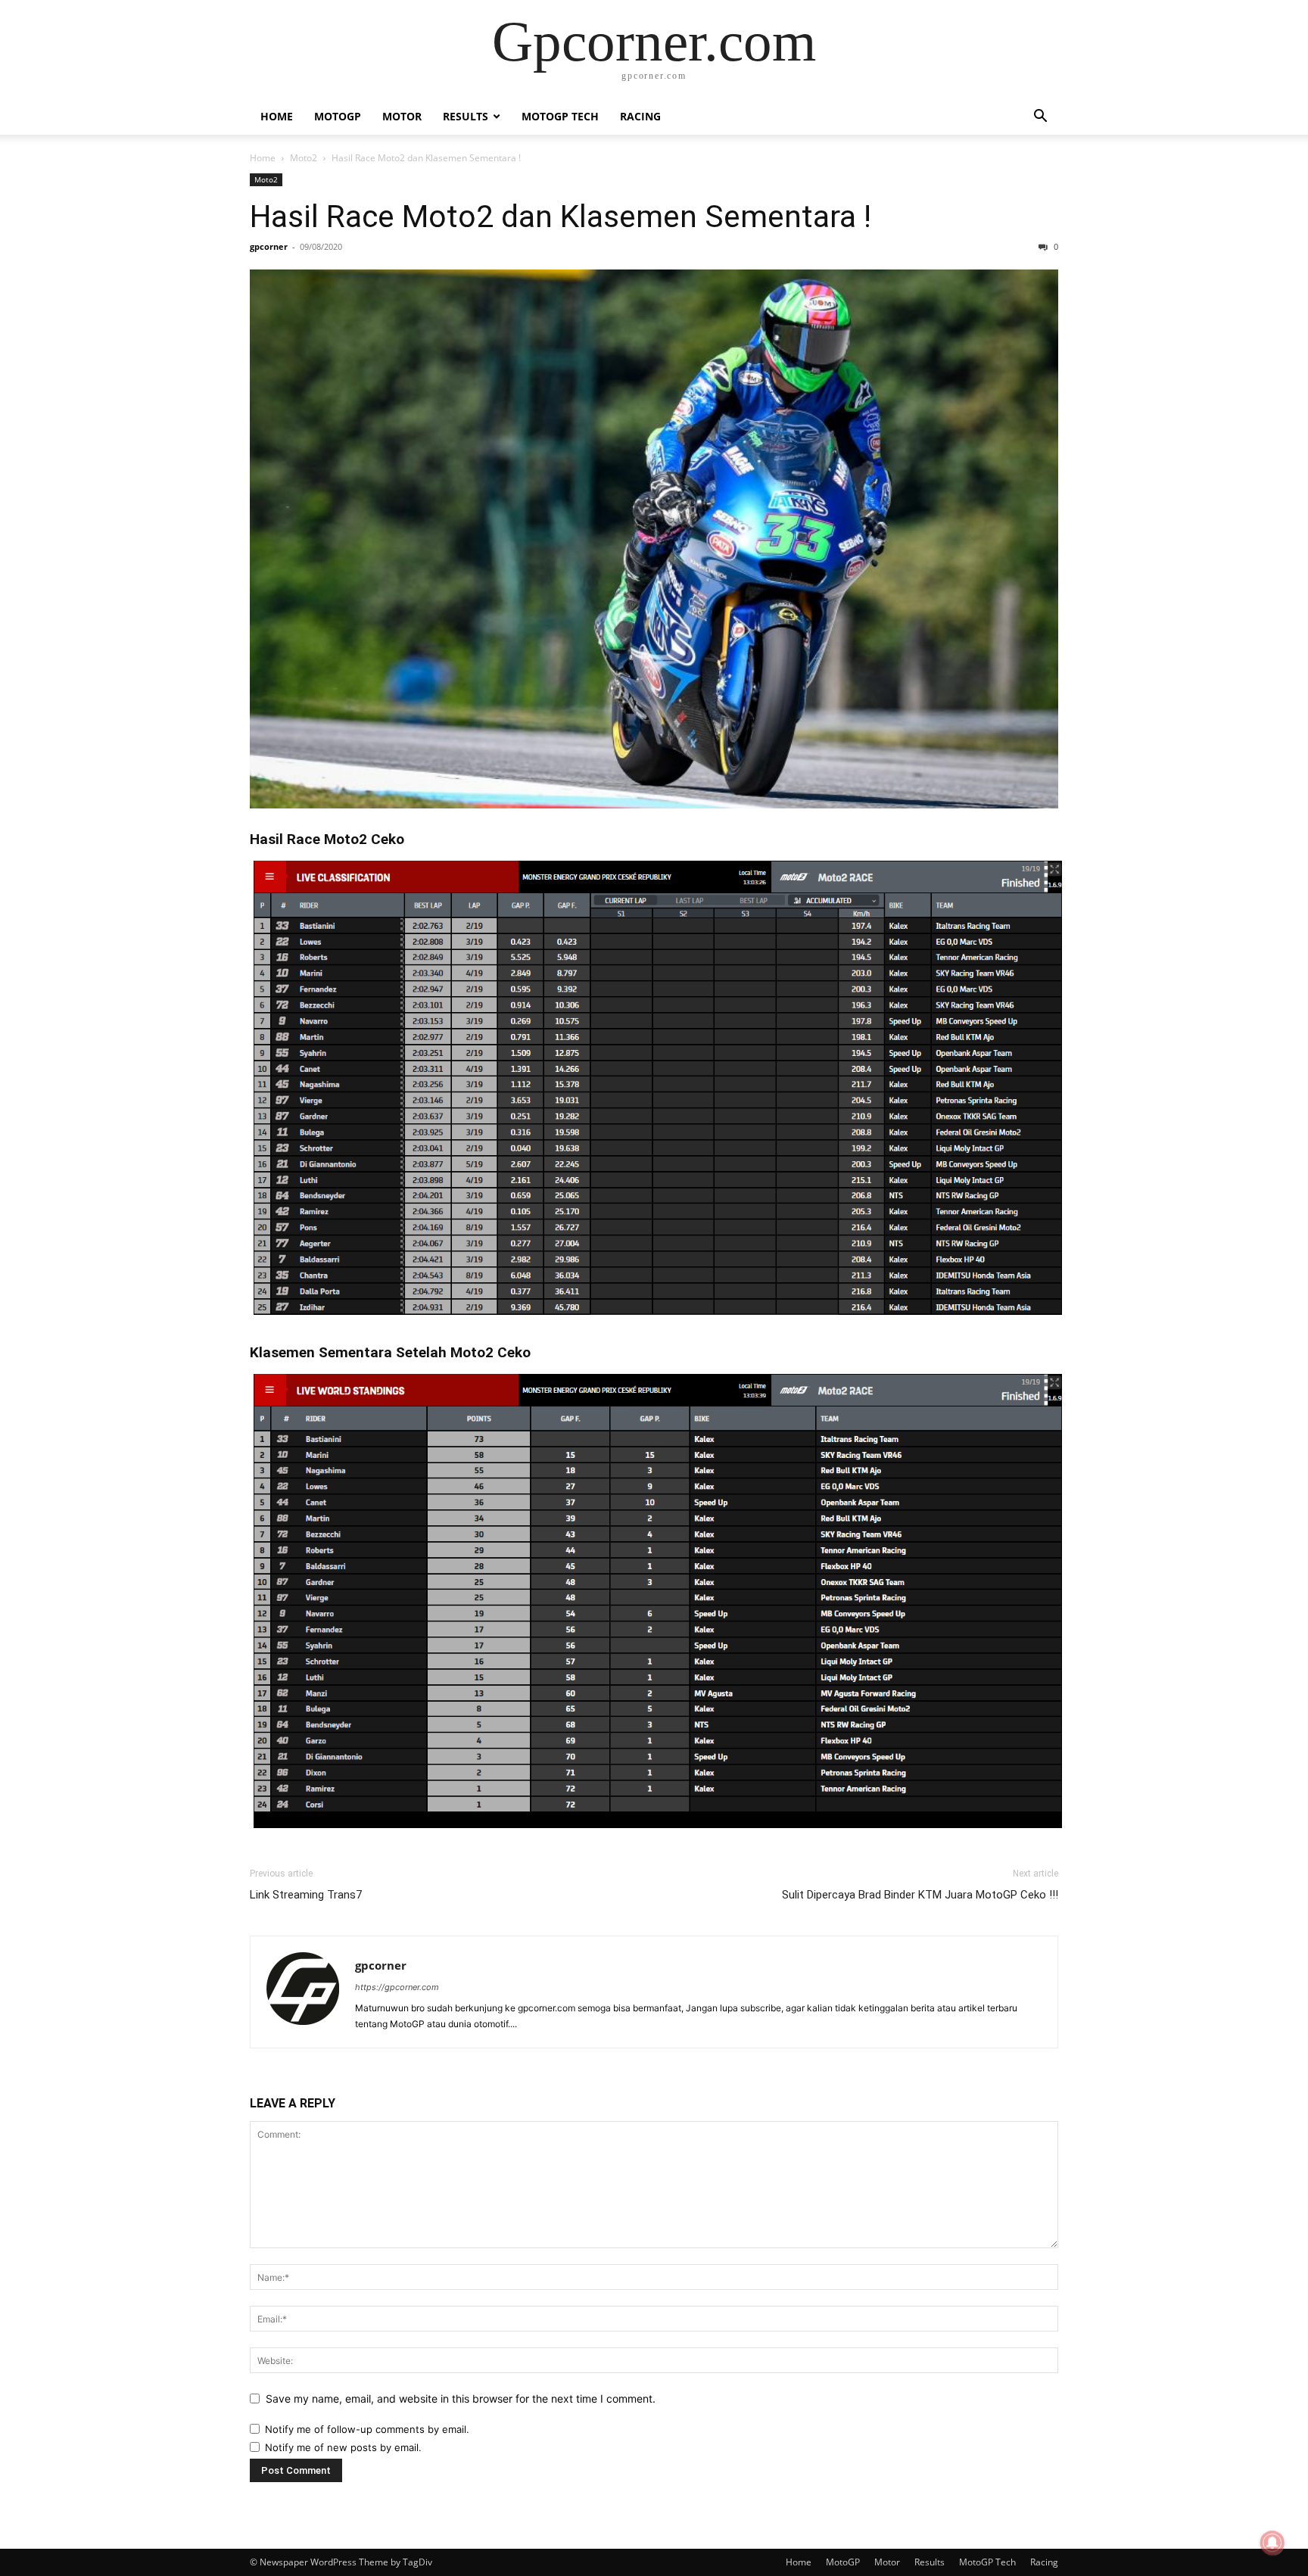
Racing (640, 116)
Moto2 (304, 158)
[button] (1040, 118)
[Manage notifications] (1272, 2543)
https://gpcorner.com (397, 1987)
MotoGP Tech (560, 116)
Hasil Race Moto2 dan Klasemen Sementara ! (561, 216)
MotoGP (338, 116)
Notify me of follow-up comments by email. (367, 2429)
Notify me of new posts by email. (343, 2447)
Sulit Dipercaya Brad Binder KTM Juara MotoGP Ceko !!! (920, 1895)
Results (466, 116)
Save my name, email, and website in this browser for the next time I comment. (461, 2398)
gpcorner (269, 246)
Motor (402, 116)
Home (277, 116)
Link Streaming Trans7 (306, 1895)
